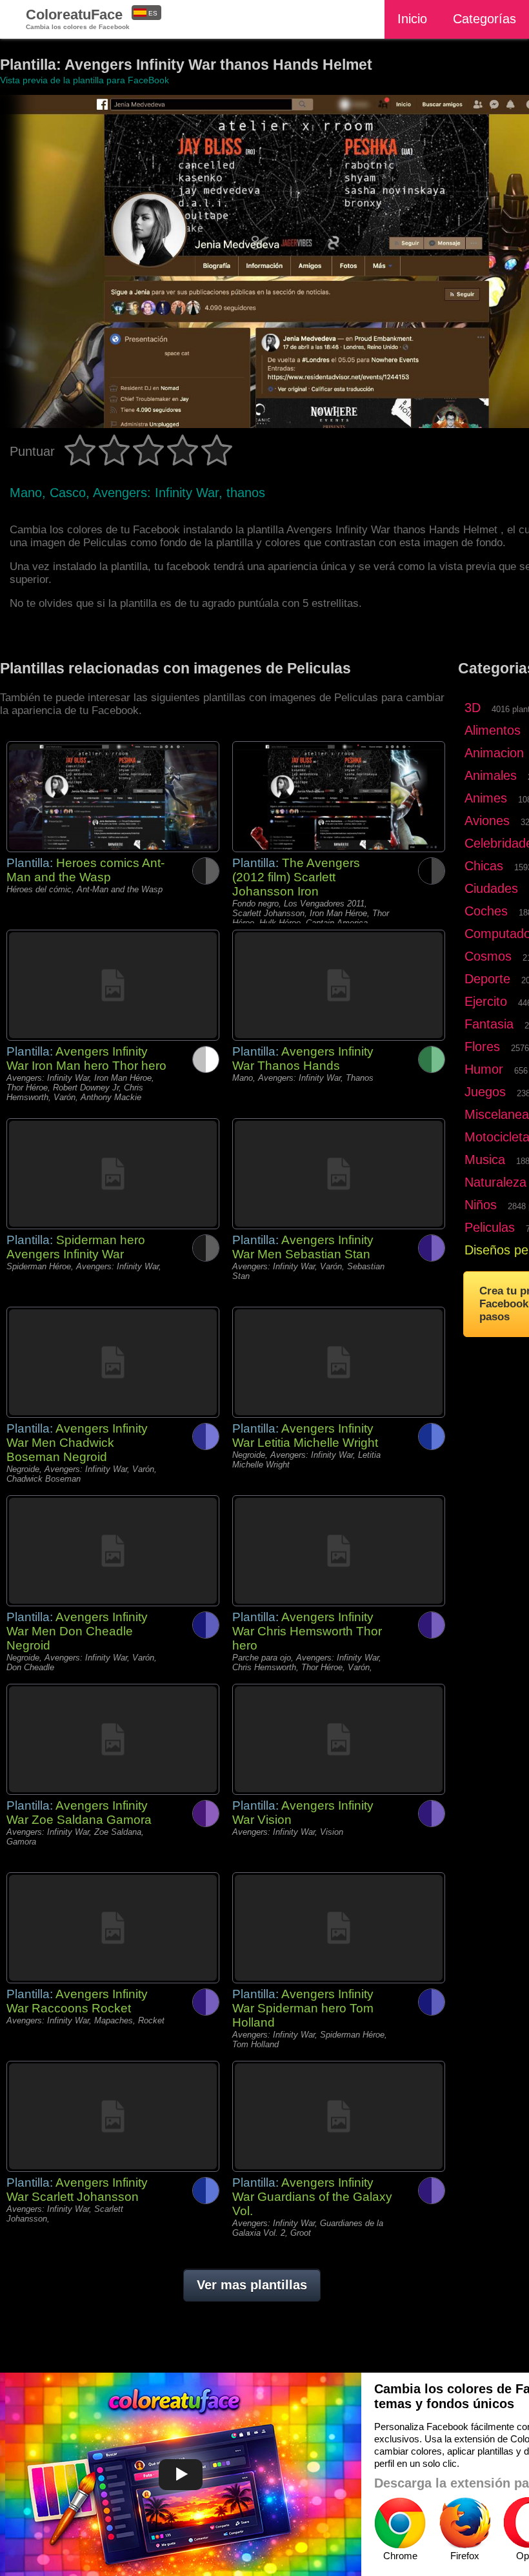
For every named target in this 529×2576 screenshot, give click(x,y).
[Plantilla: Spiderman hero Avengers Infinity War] (113, 1174)
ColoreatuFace (78, 18)
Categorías (484, 19)
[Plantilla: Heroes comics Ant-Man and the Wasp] (113, 797)
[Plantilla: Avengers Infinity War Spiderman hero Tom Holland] (339, 1928)
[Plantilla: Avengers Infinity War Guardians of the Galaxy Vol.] (339, 2116)
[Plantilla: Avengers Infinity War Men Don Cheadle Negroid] (113, 1551)
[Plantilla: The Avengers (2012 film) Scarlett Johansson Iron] (339, 797)
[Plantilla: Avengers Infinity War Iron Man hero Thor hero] (113, 985)
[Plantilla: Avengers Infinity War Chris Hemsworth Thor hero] (339, 1551)
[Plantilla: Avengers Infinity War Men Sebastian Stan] (339, 1174)
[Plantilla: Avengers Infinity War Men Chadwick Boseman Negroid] (113, 1362)
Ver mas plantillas (252, 2285)
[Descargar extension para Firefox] (464, 2523)
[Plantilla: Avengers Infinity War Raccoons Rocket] (113, 1928)
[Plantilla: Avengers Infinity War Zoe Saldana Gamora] (113, 1739)
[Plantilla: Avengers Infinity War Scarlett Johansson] (113, 2116)
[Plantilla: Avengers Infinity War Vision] (339, 1739)
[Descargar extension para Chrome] (400, 2523)
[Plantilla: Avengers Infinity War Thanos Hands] (339, 985)
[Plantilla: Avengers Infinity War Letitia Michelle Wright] (339, 1362)
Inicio (412, 19)
